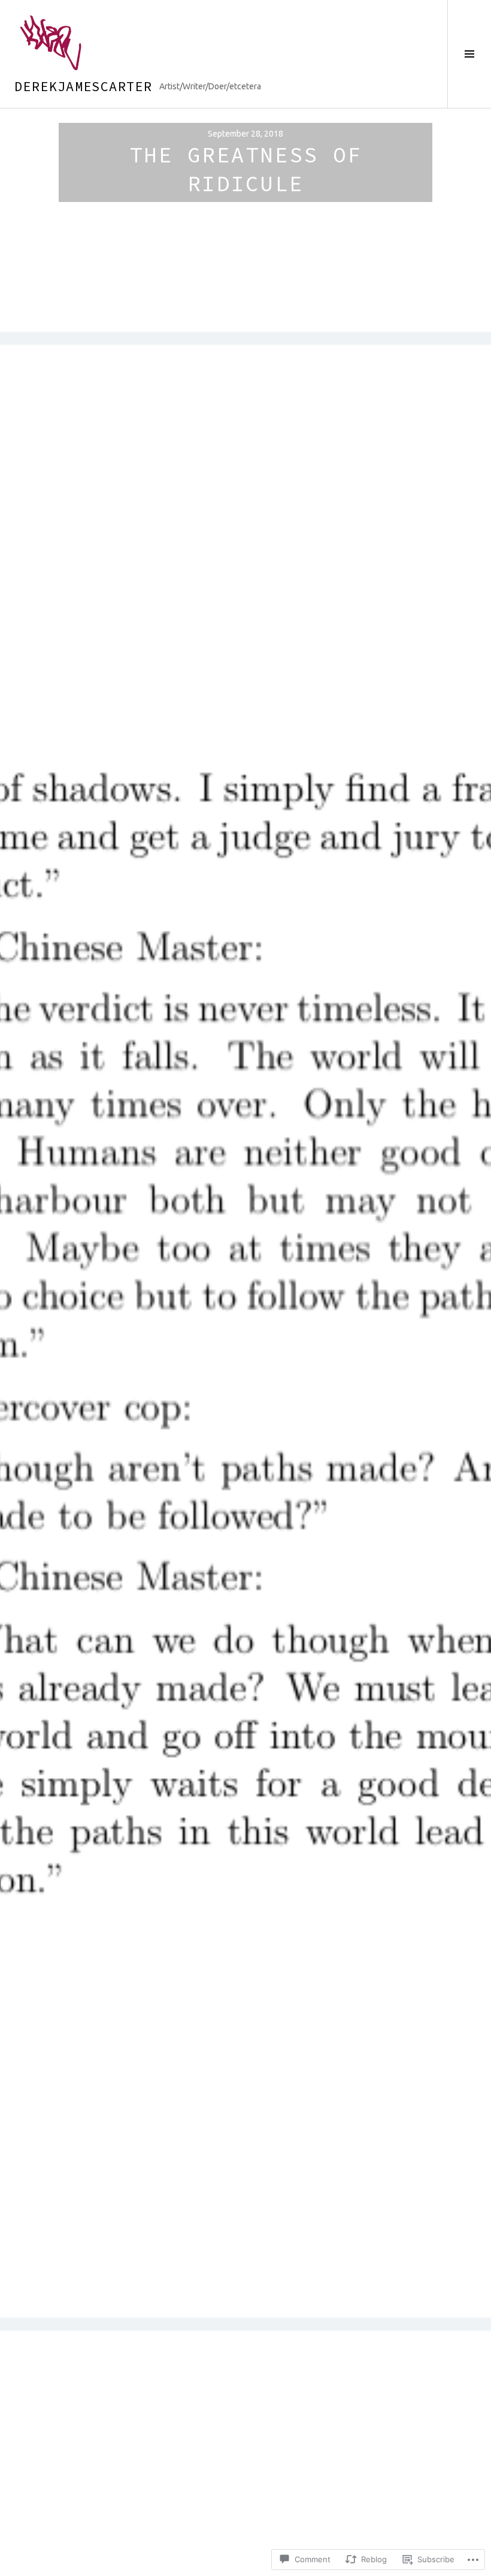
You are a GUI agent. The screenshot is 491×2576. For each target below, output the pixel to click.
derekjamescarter (83, 86)
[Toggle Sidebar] (469, 54)
